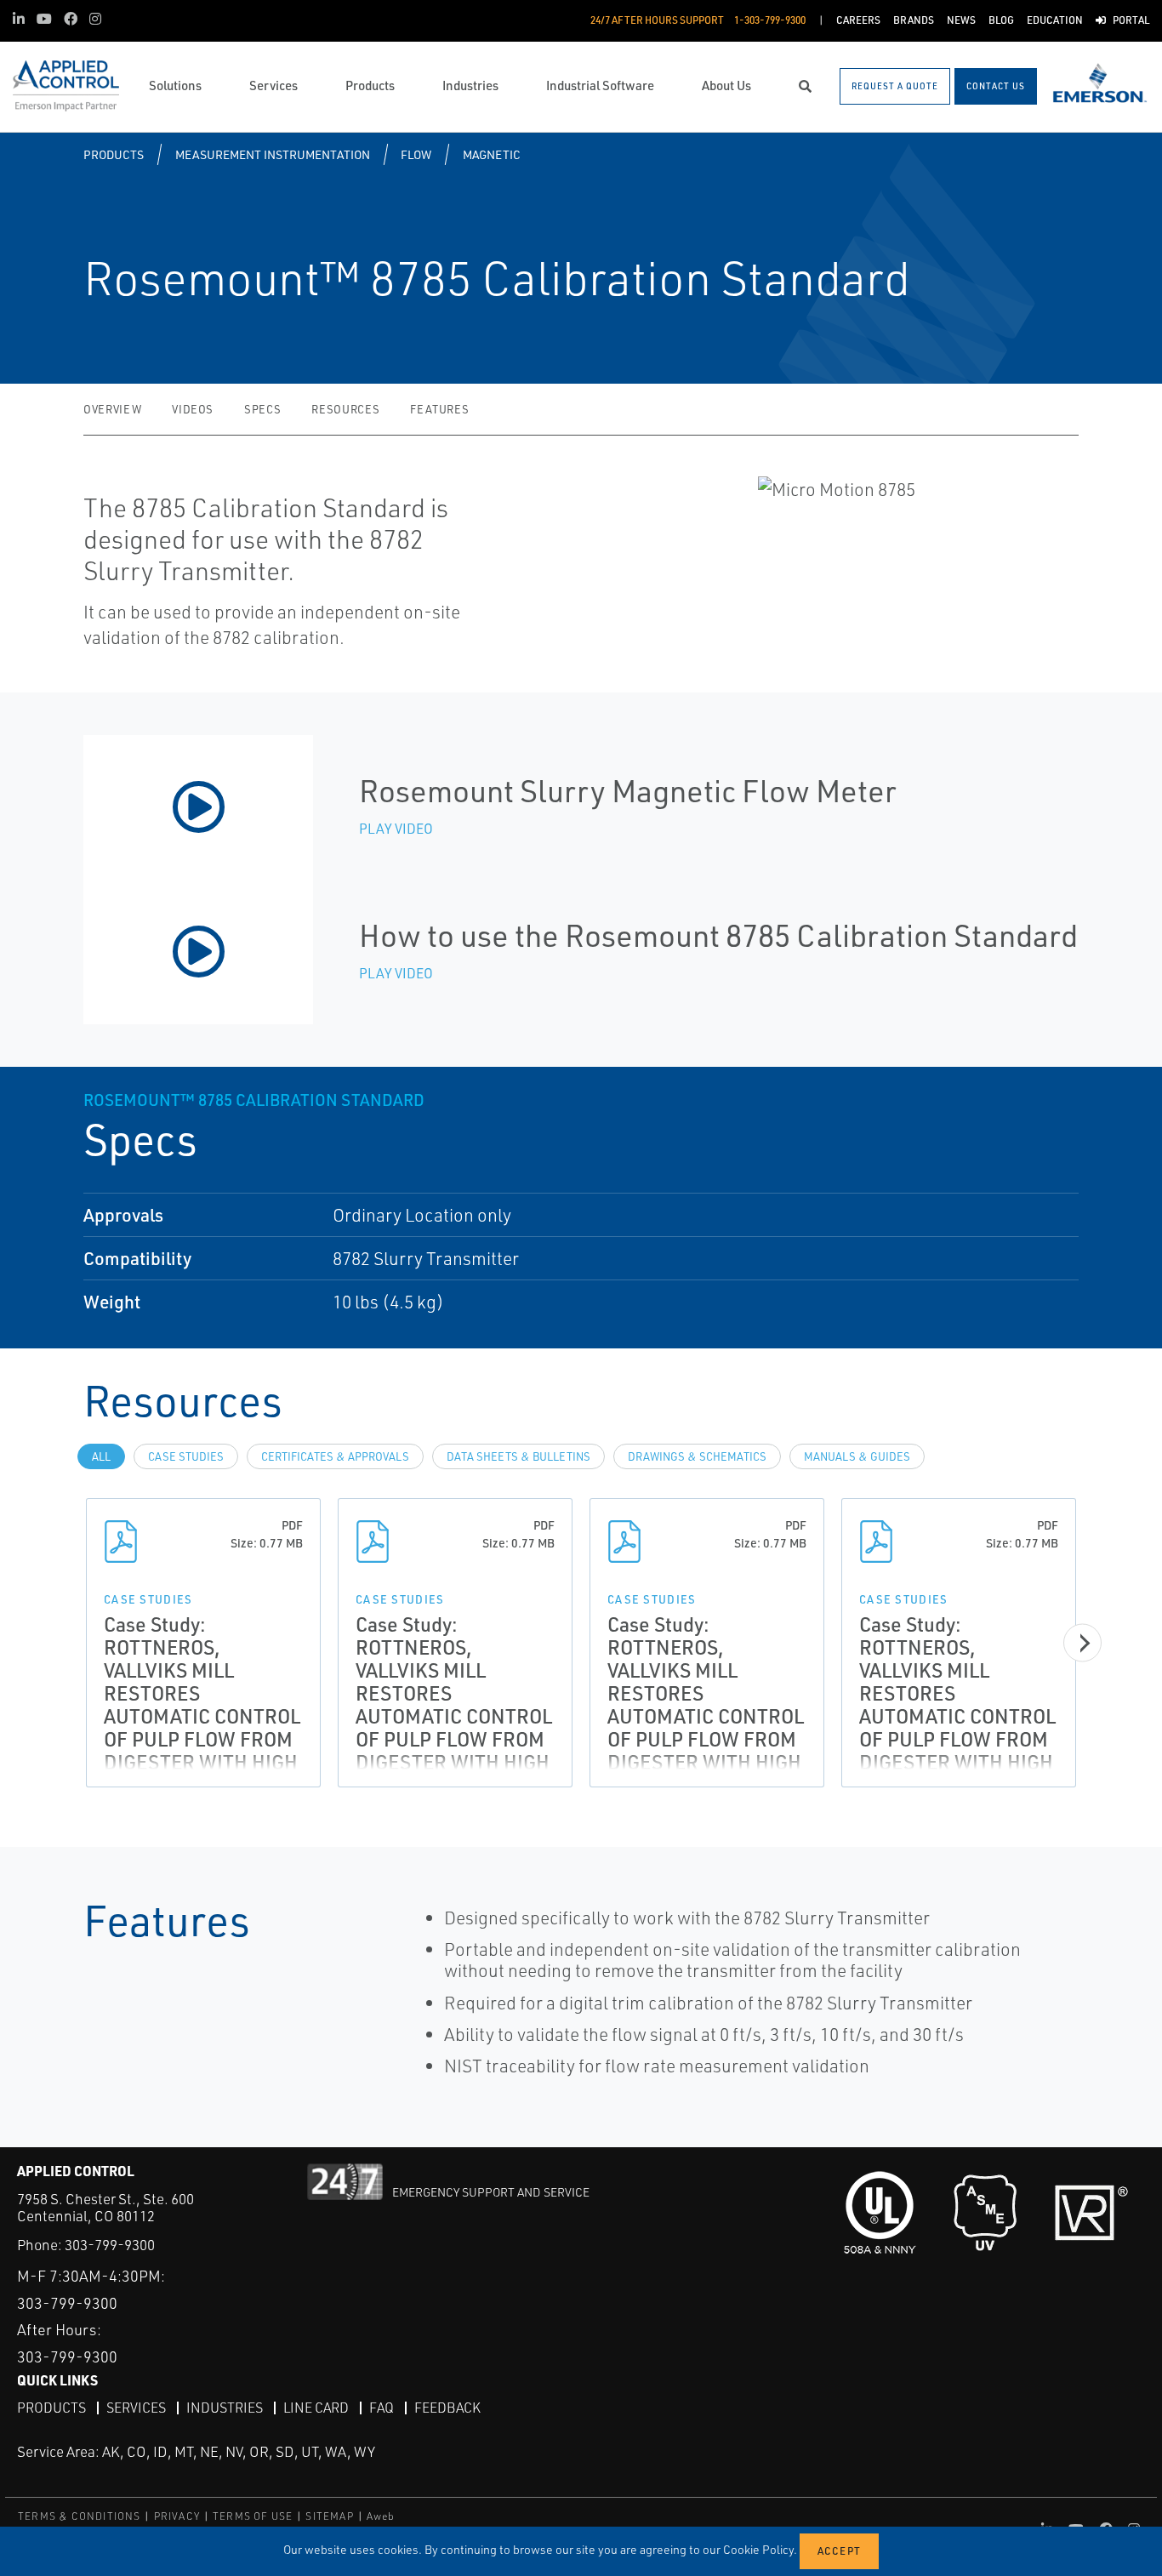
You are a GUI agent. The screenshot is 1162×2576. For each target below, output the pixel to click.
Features (439, 409)
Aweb (381, 2516)
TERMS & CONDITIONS (80, 2516)
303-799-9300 (110, 2245)
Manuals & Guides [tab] (857, 1456)
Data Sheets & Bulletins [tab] (518, 1456)
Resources (345, 409)
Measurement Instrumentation (273, 154)
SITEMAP (329, 2516)
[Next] (1082, 1642)
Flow (416, 154)
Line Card (316, 2408)
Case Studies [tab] (186, 1456)
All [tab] (101, 1456)
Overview (112, 409)
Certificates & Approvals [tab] (335, 1456)
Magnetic (492, 154)
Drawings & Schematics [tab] (697, 1456)
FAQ (382, 2408)
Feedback (447, 2408)
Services (136, 2408)
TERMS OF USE (253, 2516)
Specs (262, 409)
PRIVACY (177, 2516)
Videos (193, 409)
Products (114, 154)
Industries (225, 2408)
